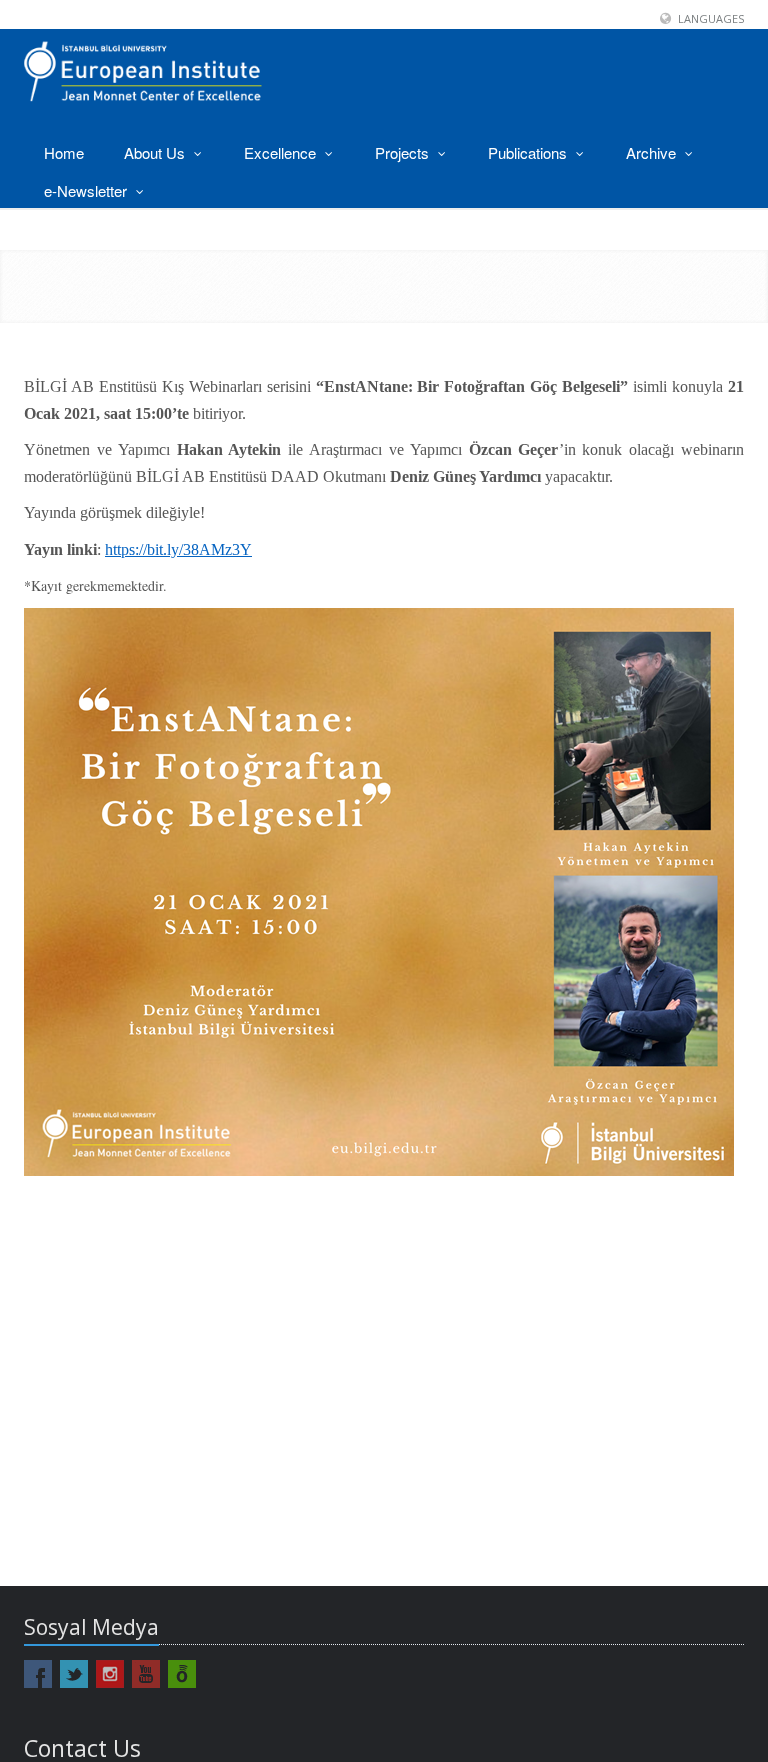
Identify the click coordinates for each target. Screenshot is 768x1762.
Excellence (282, 152)
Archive (653, 152)
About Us (156, 152)
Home (64, 152)
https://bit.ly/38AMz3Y (178, 549)
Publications (529, 152)
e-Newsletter (87, 190)
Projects (404, 152)
